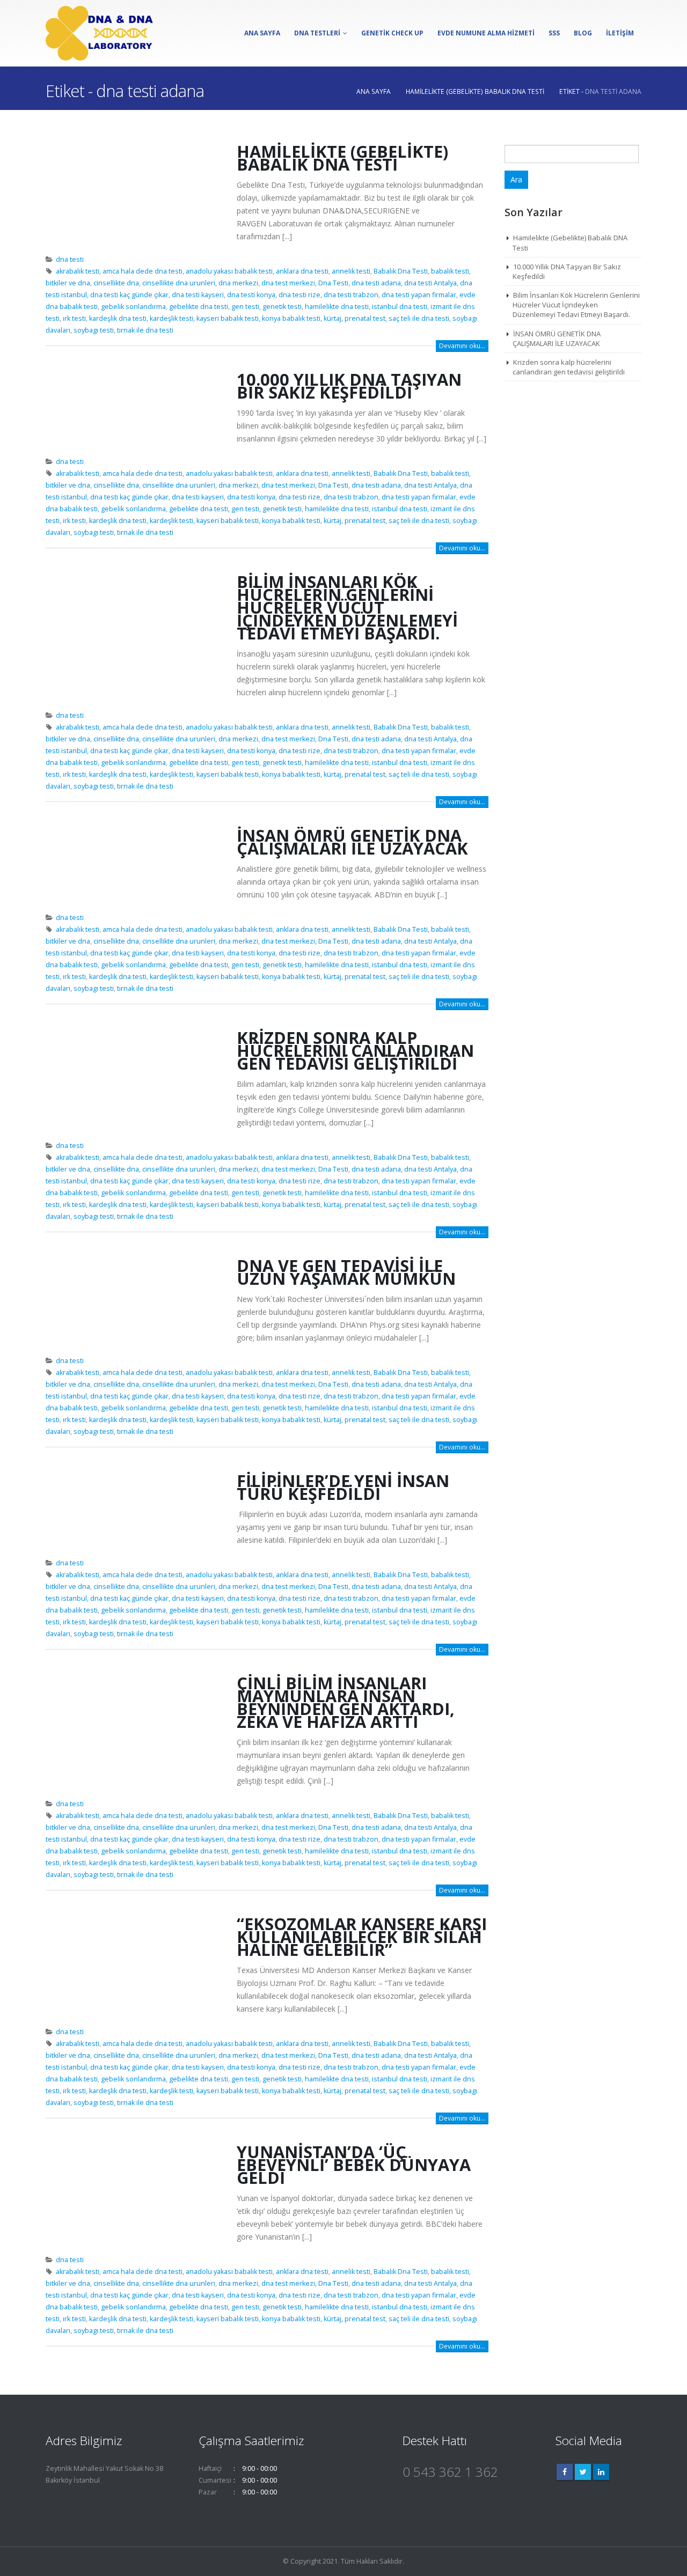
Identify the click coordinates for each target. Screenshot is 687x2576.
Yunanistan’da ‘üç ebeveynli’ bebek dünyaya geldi (354, 2165)
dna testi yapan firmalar (419, 295)
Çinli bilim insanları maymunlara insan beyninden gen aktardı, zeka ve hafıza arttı (346, 1702)
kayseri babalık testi (228, 318)
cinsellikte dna (116, 283)
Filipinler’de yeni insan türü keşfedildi (343, 1487)
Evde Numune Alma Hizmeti (486, 33)
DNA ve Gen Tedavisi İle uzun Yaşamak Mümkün (346, 1272)
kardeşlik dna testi (118, 318)
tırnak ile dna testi (145, 330)
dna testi (70, 259)
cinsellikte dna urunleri (179, 283)
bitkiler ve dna (68, 283)
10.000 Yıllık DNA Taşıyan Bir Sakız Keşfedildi (349, 386)
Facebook (565, 2472)
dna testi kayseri (198, 295)
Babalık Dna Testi (401, 271)
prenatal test (365, 318)
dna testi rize (299, 295)
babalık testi (450, 271)
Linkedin (601, 2472)
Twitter (583, 2472)
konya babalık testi (291, 318)
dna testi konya (251, 295)
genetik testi (282, 307)
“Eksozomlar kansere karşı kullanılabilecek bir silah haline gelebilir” (362, 1937)
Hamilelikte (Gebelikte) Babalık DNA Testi (342, 158)
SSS (554, 33)
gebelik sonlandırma (133, 307)
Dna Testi (333, 283)
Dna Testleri (317, 33)
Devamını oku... (462, 346)
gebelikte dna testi (199, 307)
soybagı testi (94, 330)
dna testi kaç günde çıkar (129, 295)
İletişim (620, 33)
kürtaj (332, 318)
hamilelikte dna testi (337, 307)
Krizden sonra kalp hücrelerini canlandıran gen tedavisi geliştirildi (355, 1050)
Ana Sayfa (262, 33)
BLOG (583, 33)
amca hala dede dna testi (142, 271)
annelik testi (351, 271)
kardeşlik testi (171, 318)
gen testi (245, 307)
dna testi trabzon (351, 295)
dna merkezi (238, 283)
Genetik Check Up (392, 33)
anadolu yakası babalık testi (229, 271)
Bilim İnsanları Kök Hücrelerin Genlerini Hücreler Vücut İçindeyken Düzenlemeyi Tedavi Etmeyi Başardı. (347, 607)
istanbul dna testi (400, 307)
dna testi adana (376, 283)
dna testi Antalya (430, 283)
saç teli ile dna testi (419, 318)
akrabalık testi (78, 271)
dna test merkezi (288, 283)
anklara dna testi (302, 271)
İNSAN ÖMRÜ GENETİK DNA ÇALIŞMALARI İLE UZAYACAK (352, 842)
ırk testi (74, 318)
